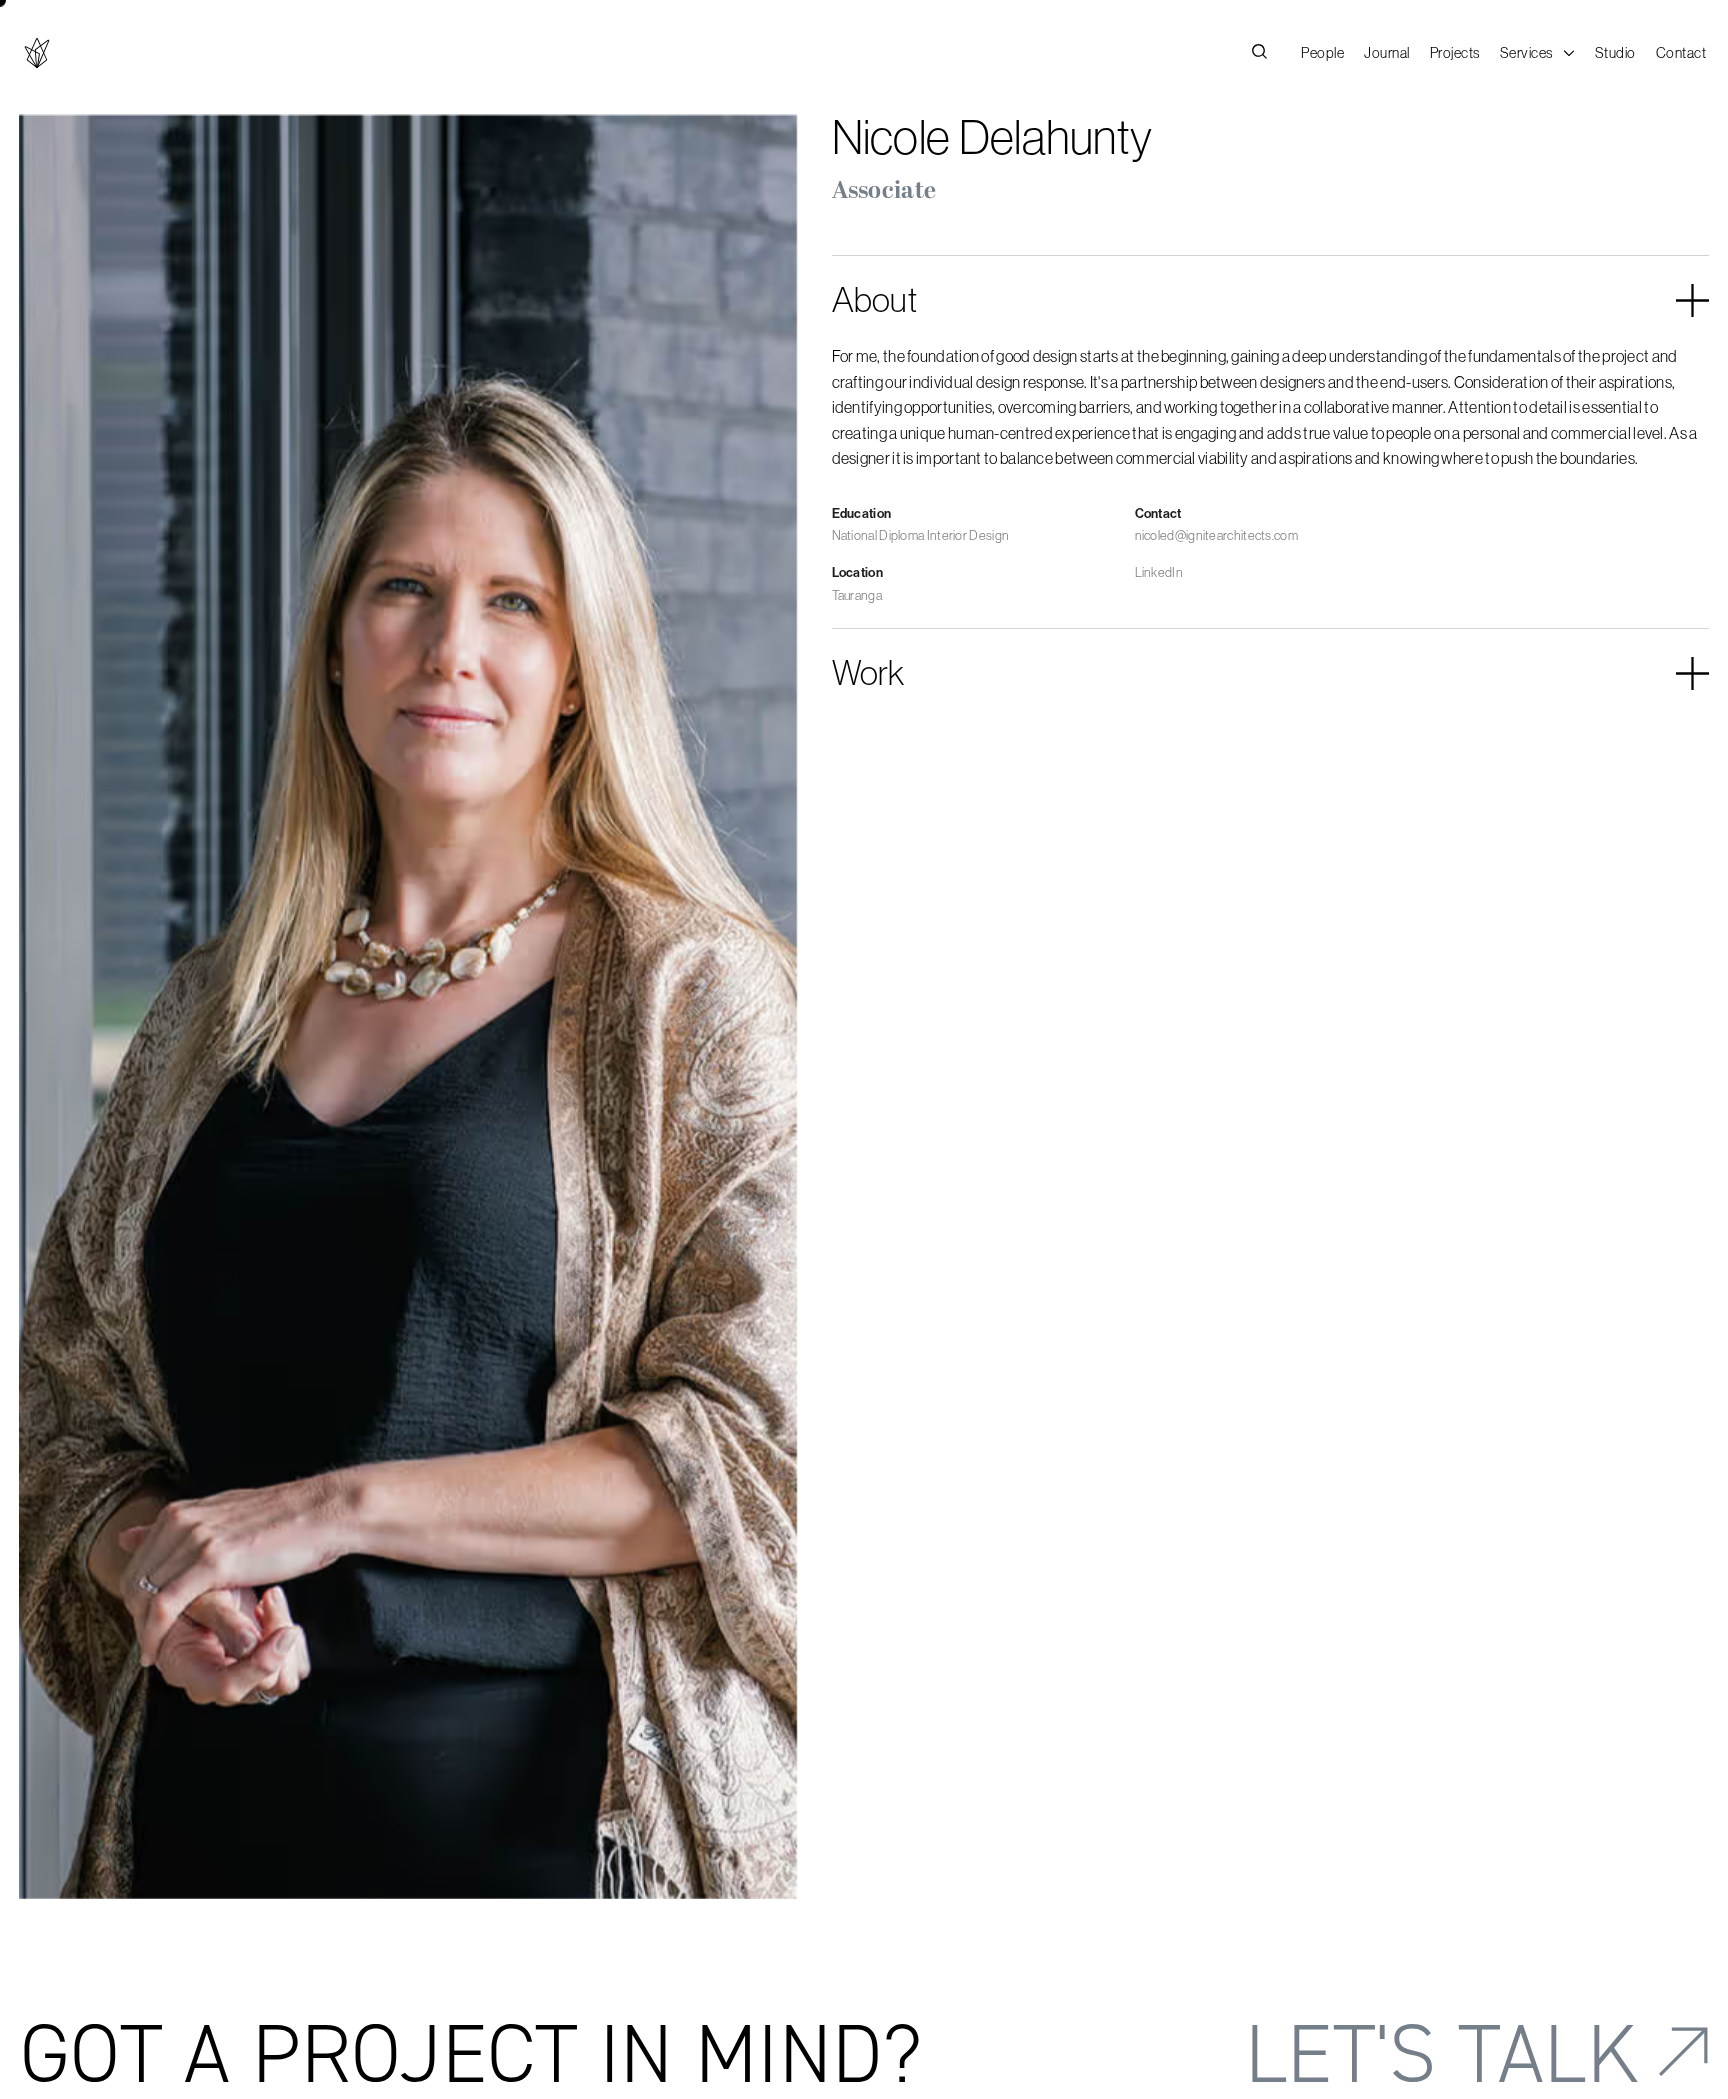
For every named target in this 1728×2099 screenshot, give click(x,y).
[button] (1537, 53)
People (1322, 53)
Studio (1615, 53)
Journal (1387, 53)
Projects (1455, 53)
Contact (1681, 53)
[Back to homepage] (37, 53)
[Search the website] (1259, 53)
